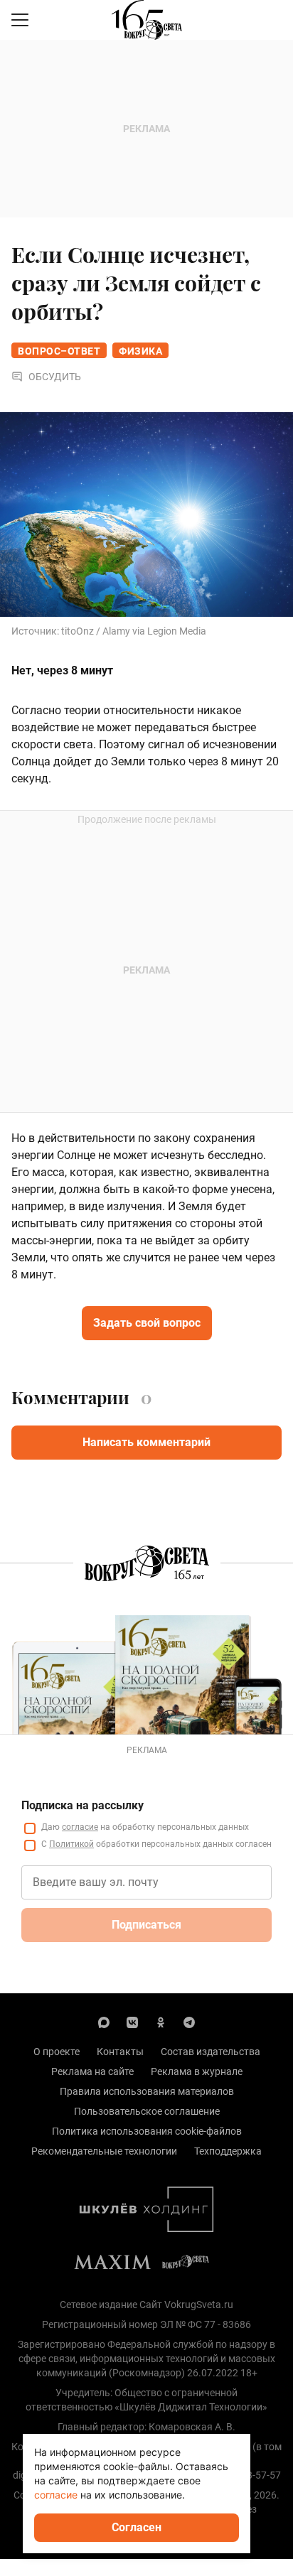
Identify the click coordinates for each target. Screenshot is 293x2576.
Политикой (71, 1844)
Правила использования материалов (147, 2091)
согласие (80, 1827)
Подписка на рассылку (82, 1805)
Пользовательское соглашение (147, 2111)
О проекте (57, 2052)
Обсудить (55, 377)
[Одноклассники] (161, 2022)
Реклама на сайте (92, 2071)
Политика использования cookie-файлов (147, 2131)
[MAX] (104, 2022)
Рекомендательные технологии (104, 2151)
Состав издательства (211, 2052)
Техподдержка (228, 2151)
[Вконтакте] (132, 2022)
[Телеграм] (189, 2022)
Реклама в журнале (197, 2071)
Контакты (120, 2052)
